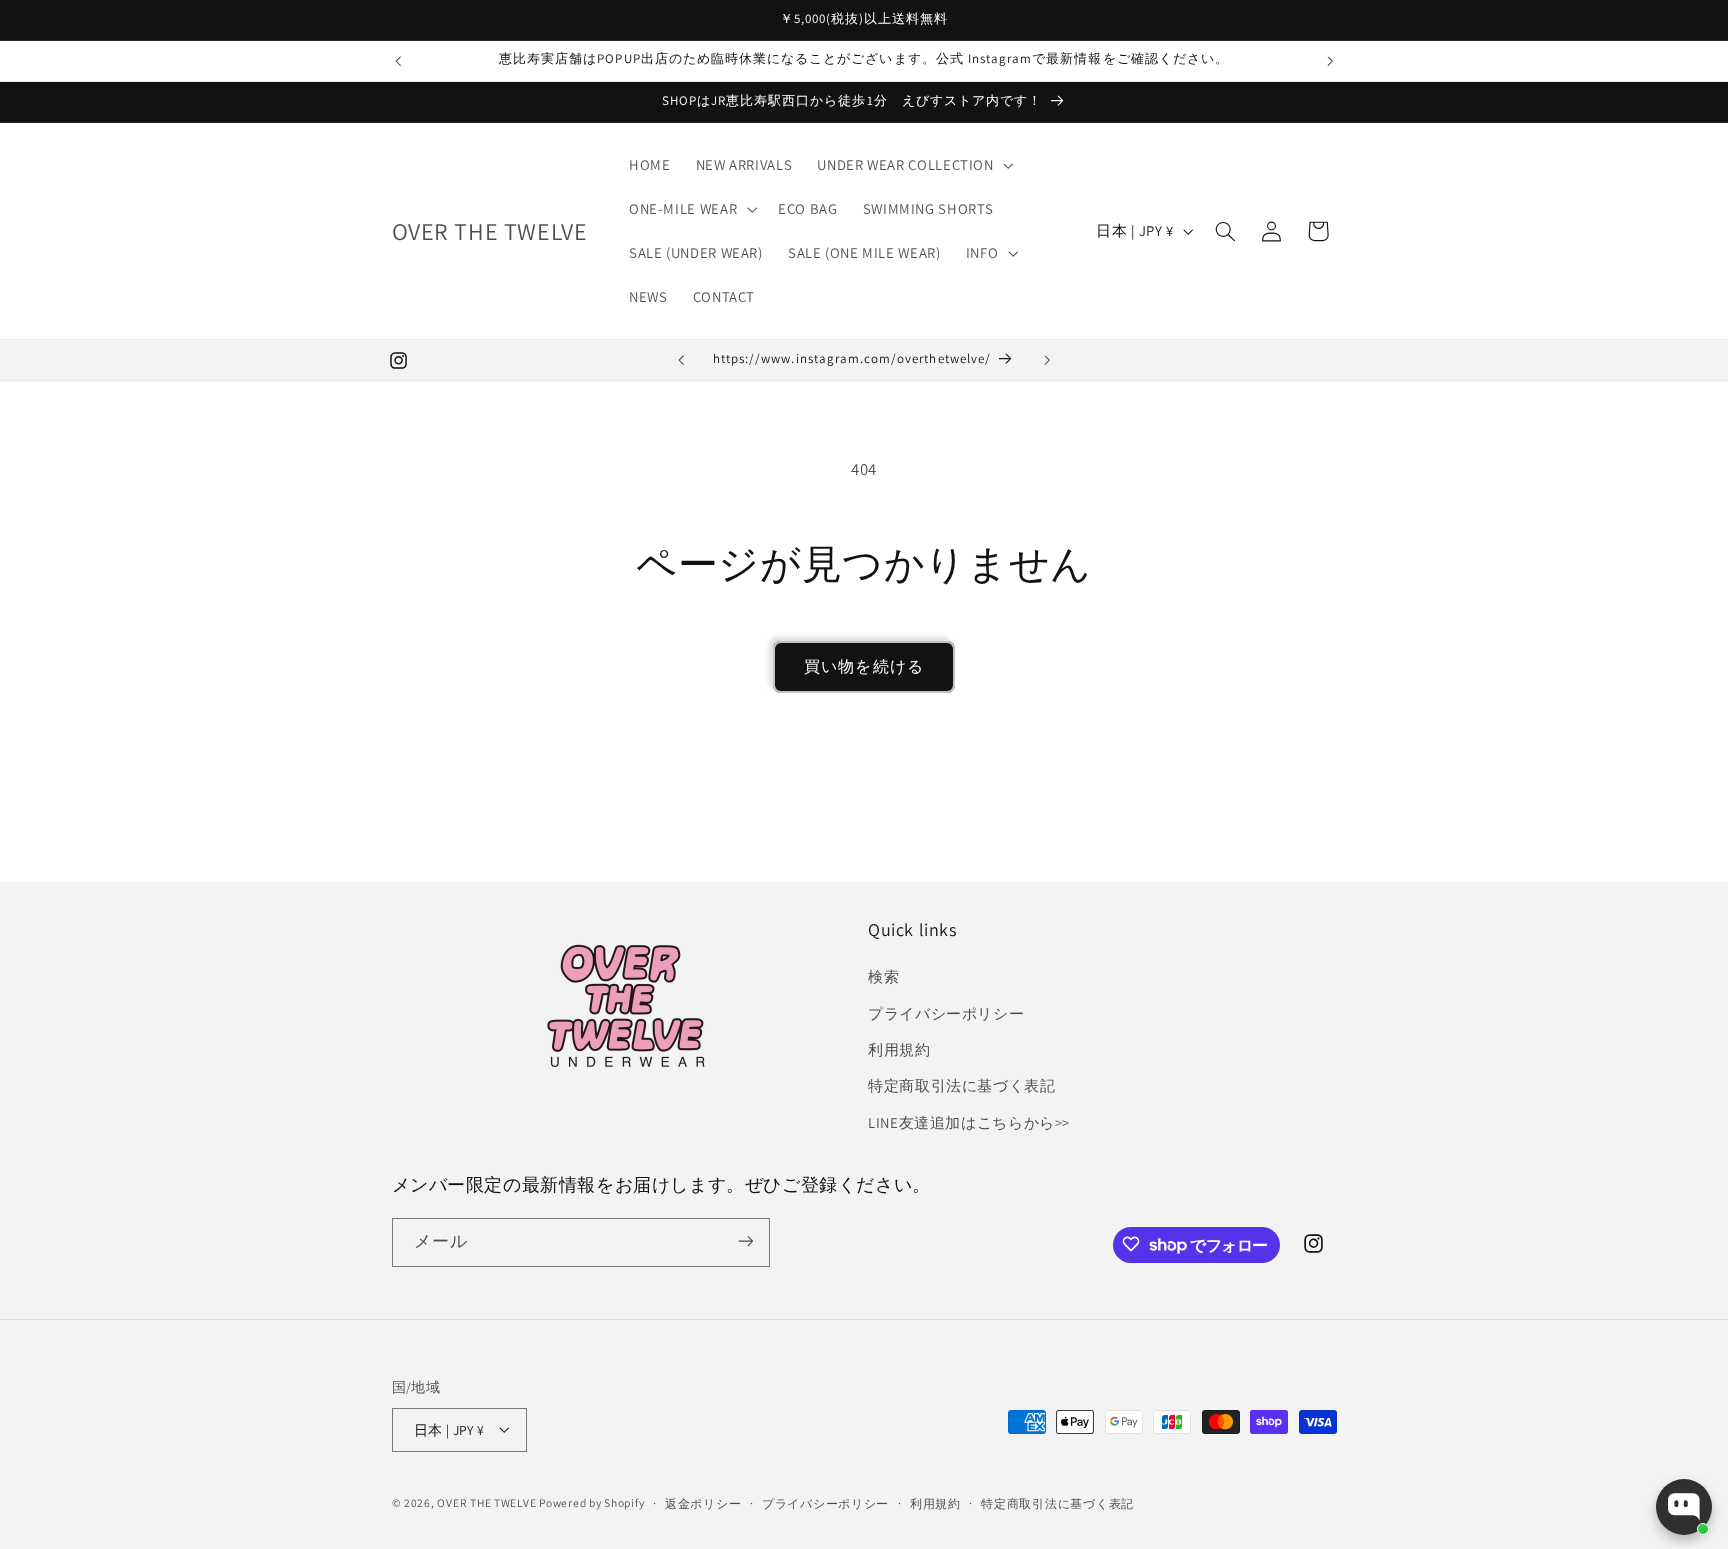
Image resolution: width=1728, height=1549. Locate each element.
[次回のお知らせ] (1330, 61)
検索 (883, 976)
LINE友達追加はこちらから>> (969, 1122)
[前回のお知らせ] (398, 61)
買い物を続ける (863, 666)
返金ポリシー (703, 1502)
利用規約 (899, 1049)
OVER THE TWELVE (488, 1501)
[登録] (745, 1241)
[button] (913, 165)
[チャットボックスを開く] (1684, 1507)
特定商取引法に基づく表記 (962, 1086)
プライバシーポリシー (946, 1013)
